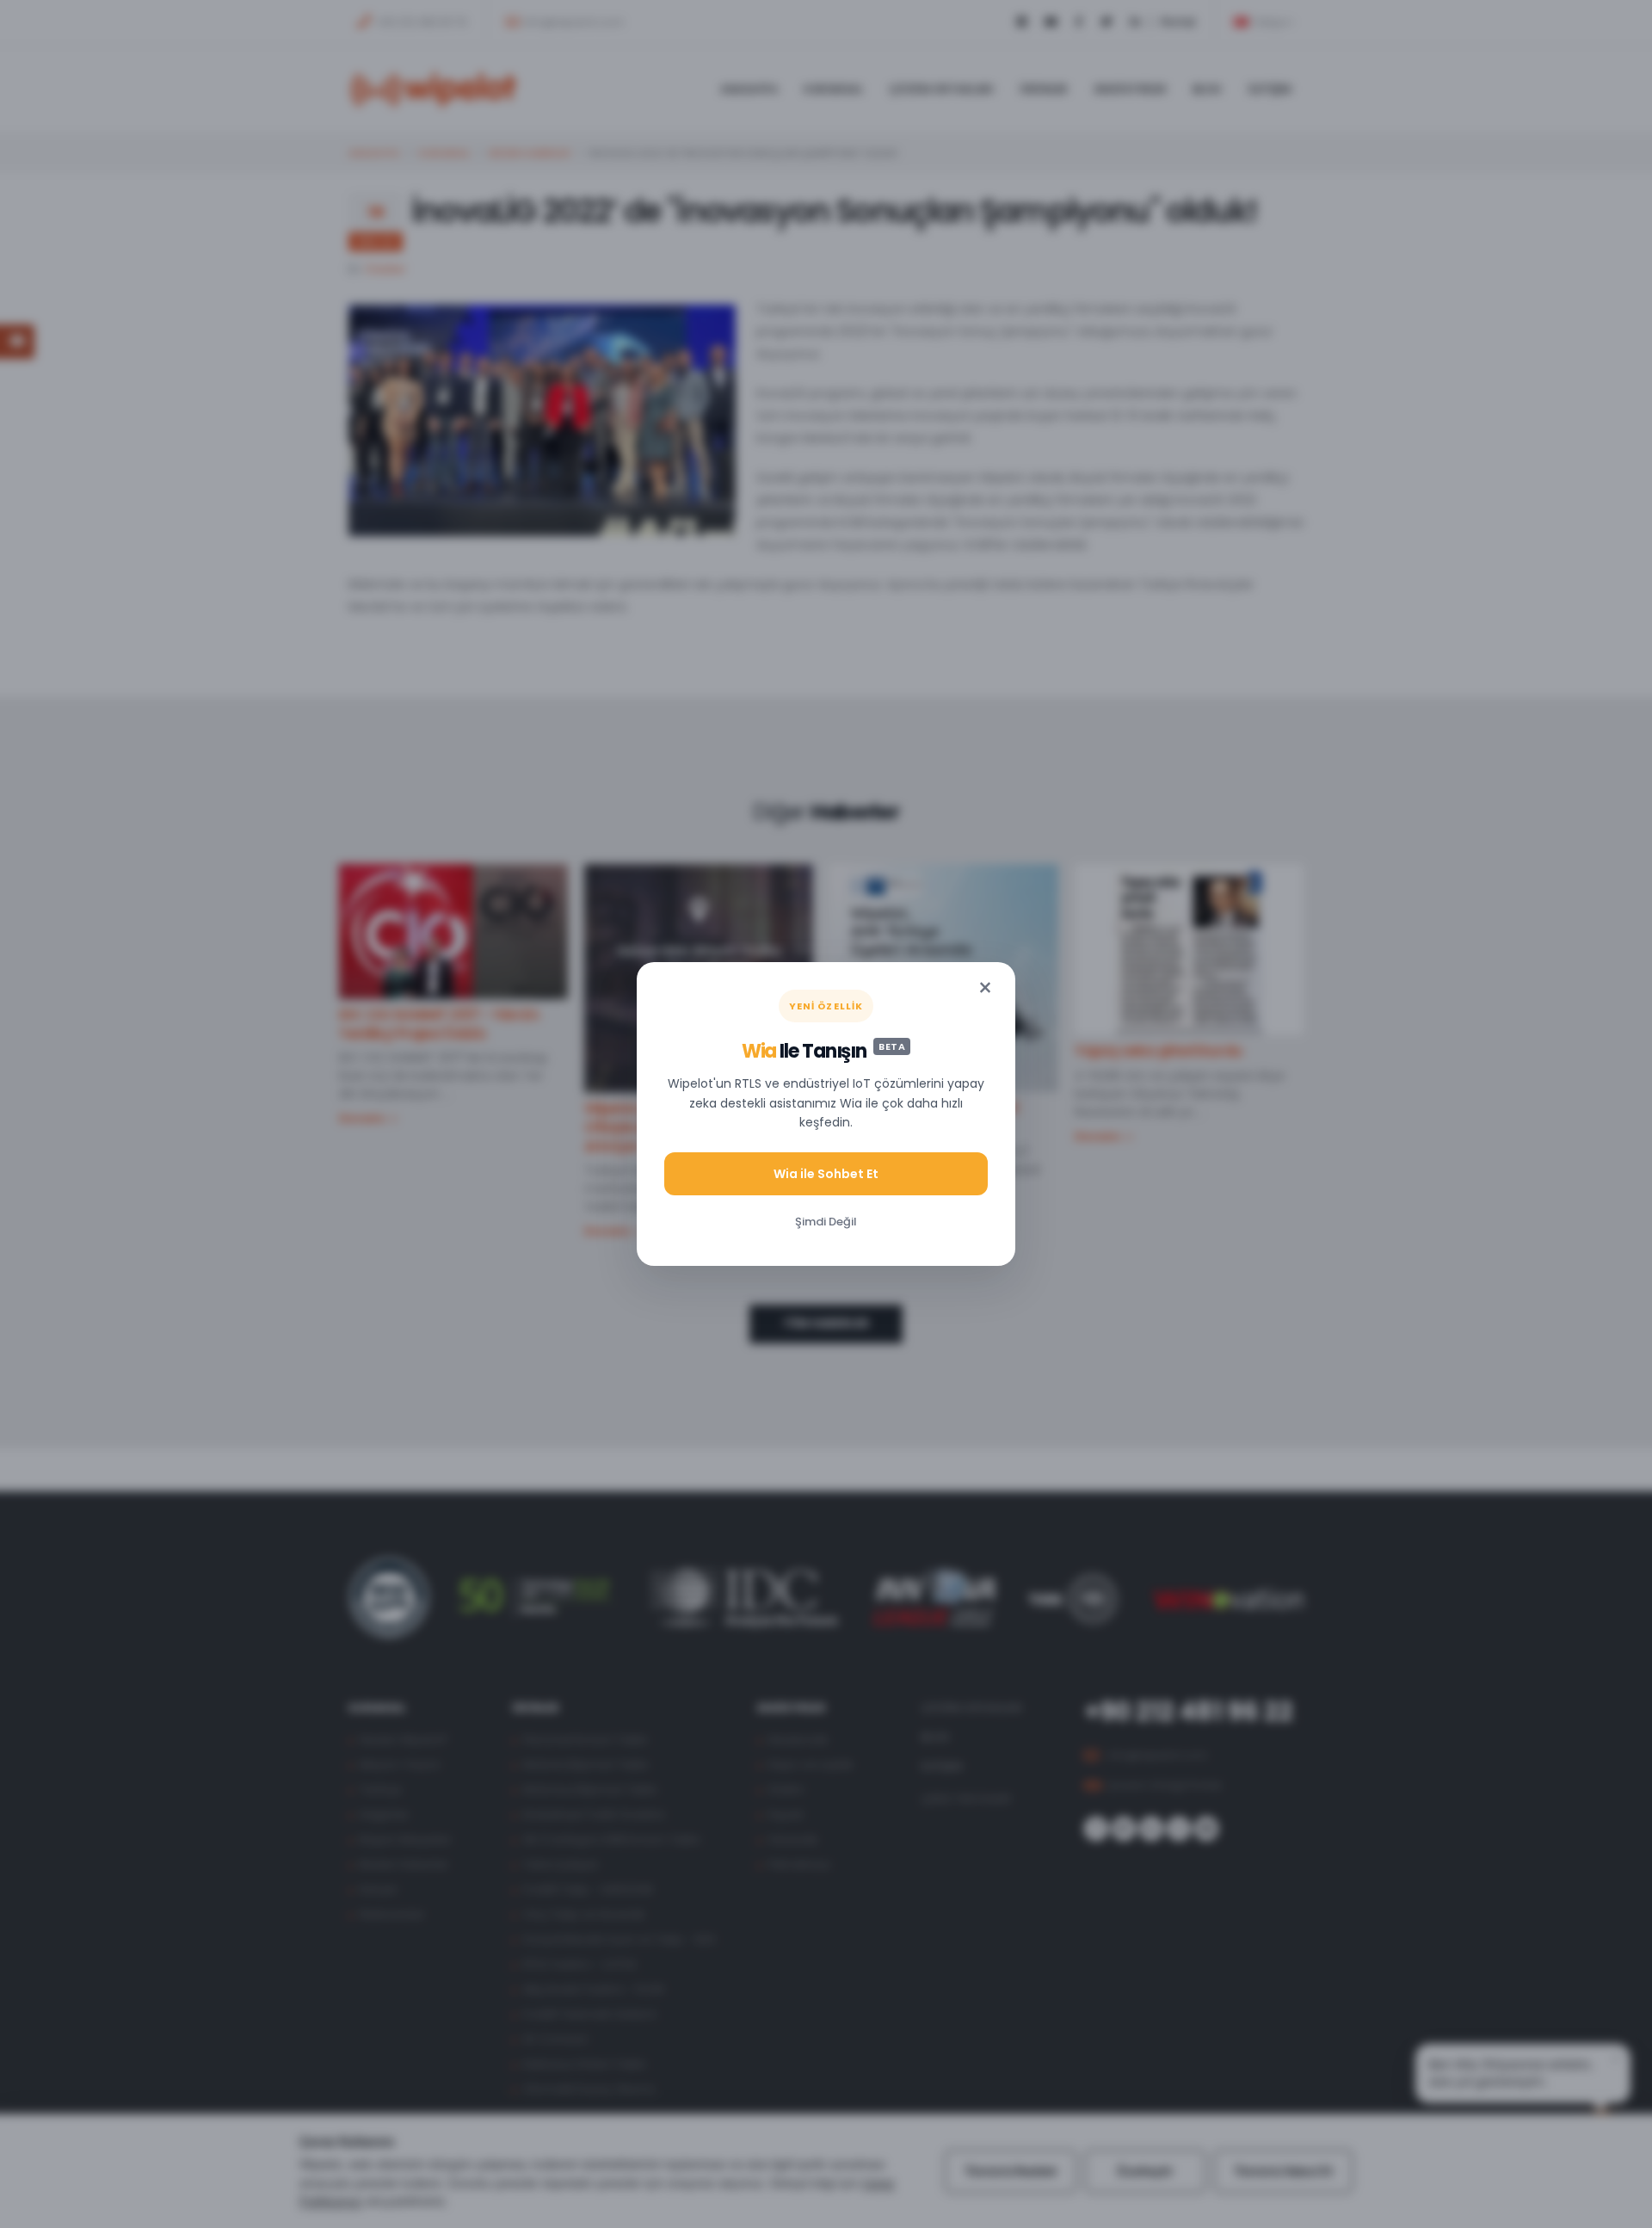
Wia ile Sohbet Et (826, 1174)
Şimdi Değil (826, 1222)
